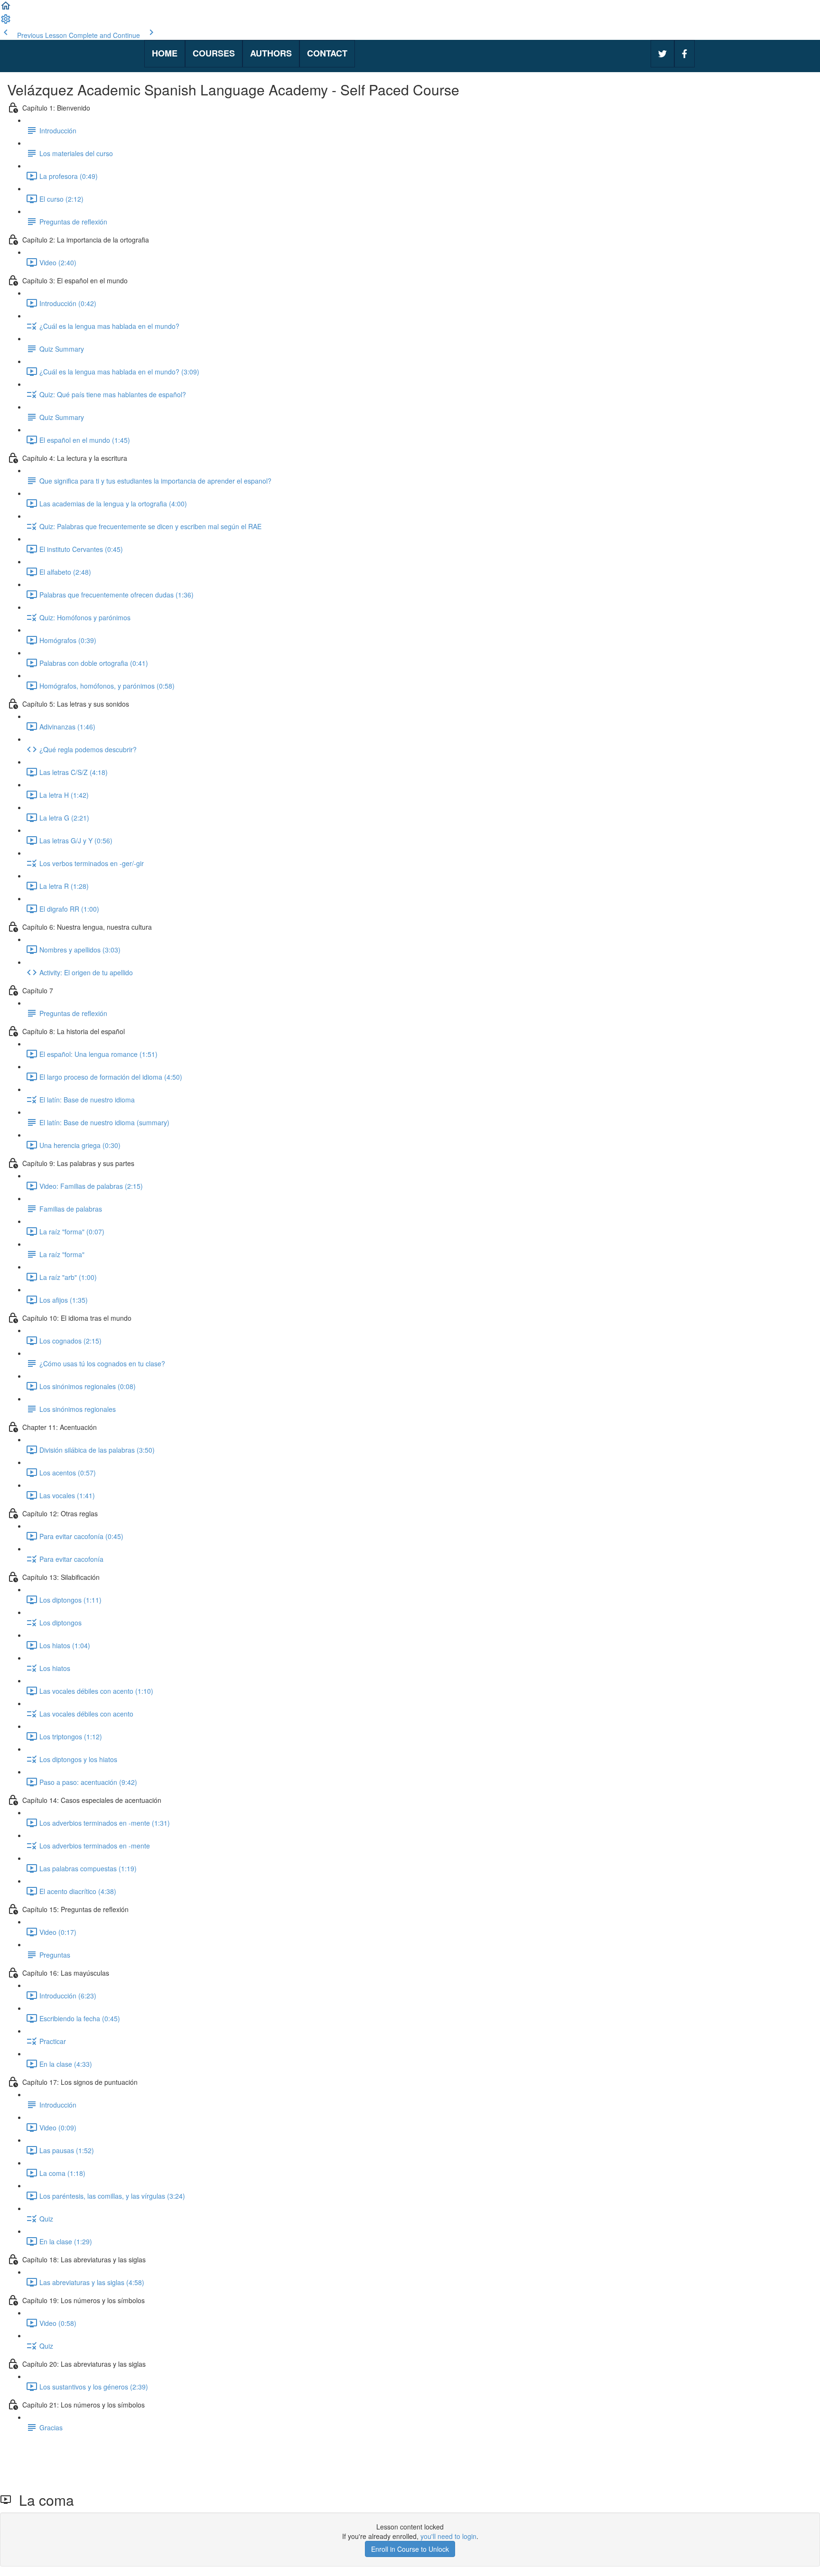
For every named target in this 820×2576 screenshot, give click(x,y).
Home (165, 53)
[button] (6, 9)
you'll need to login (448, 2536)
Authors (271, 53)
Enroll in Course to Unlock (410, 2549)
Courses (214, 53)
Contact (327, 53)
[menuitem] (6, 22)
